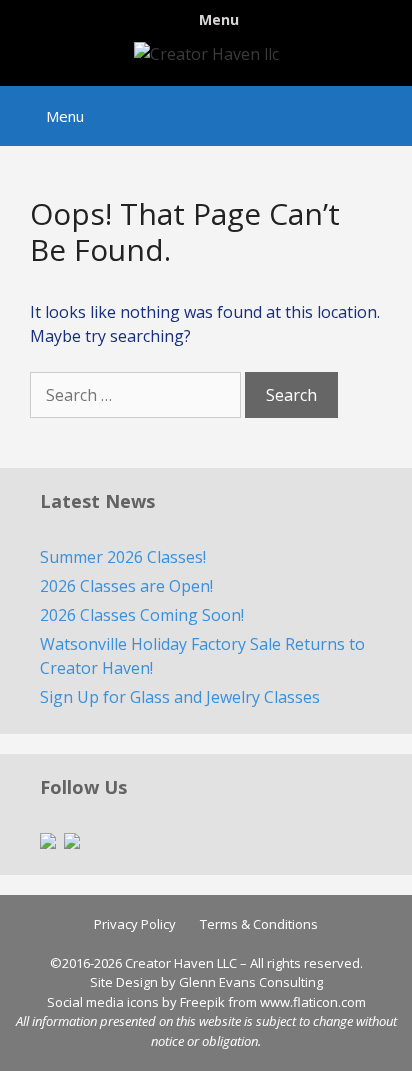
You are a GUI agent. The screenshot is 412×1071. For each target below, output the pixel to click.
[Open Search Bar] (383, 106)
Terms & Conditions (259, 924)
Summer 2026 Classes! (123, 557)
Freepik (202, 1002)
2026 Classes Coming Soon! (142, 615)
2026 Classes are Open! (126, 586)
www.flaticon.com (313, 1002)
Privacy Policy (135, 924)
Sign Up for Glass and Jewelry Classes (180, 697)
